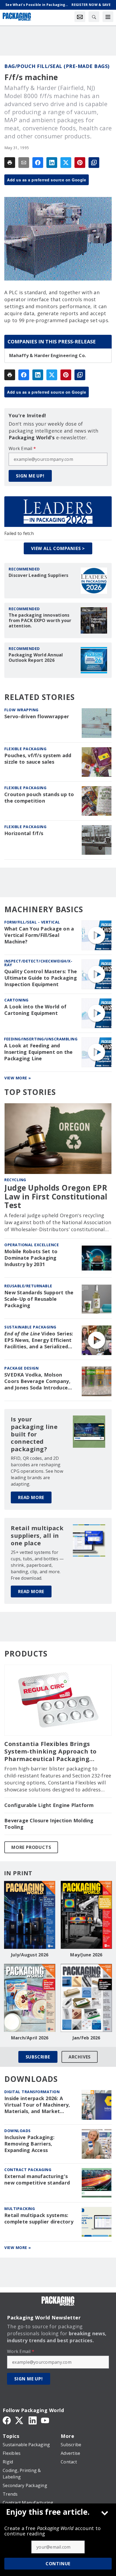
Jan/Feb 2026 (86, 2038)
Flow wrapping (21, 710)
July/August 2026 (30, 1955)
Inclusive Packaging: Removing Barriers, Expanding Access (29, 2144)
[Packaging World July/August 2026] (30, 1915)
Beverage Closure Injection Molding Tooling (49, 1824)
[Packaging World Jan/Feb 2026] (86, 1998)
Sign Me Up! (30, 476)
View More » (18, 1078)
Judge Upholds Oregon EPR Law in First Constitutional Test (56, 1196)
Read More (31, 1497)
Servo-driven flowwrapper (37, 716)
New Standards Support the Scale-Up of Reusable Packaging (39, 1299)
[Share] (38, 163)
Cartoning (16, 1000)
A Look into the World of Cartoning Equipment (35, 1010)
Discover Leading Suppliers (39, 575)
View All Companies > (58, 548)
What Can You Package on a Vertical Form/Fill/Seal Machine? (39, 935)
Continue (58, 2564)
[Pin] (80, 163)
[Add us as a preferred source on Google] (94, 163)
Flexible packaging (25, 749)
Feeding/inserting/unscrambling (41, 1039)
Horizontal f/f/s (24, 833)
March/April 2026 (30, 2038)
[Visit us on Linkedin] (33, 2420)
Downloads (18, 2131)
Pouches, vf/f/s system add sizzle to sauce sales (38, 759)
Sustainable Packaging (30, 1327)
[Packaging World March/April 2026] (30, 1998)
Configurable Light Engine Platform (49, 1805)
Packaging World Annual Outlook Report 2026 (36, 658)
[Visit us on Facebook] (7, 2420)
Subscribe (38, 2057)
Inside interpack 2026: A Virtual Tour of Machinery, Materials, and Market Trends (37, 2105)
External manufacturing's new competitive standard (37, 2180)
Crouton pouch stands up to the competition (39, 798)
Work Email (22, 448)
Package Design (21, 1368)
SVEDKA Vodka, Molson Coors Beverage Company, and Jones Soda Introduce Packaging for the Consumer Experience (40, 1381)
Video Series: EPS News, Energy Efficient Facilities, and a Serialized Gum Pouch (39, 1340)
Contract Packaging (28, 2170)
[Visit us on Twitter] (20, 2420)
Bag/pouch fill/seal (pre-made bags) (57, 66)
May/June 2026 (86, 1955)
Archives (80, 2057)
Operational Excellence (32, 1245)
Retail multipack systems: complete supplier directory (39, 2218)
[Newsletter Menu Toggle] (80, 17)
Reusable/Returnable (28, 1286)
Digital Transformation (32, 2092)
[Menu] (108, 17)
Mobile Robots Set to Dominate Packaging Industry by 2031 (31, 1258)
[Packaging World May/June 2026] (86, 1915)
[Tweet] (66, 163)
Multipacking (20, 2209)
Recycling (15, 1180)
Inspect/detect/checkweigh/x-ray (38, 963)
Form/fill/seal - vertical (32, 922)
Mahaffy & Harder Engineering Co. (47, 355)
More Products (31, 1847)
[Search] (94, 17)
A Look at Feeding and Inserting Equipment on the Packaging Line (38, 1052)
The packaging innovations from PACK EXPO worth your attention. (40, 620)
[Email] (24, 163)
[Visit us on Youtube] (45, 2420)
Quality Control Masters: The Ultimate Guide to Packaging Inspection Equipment (41, 978)
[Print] (10, 163)
